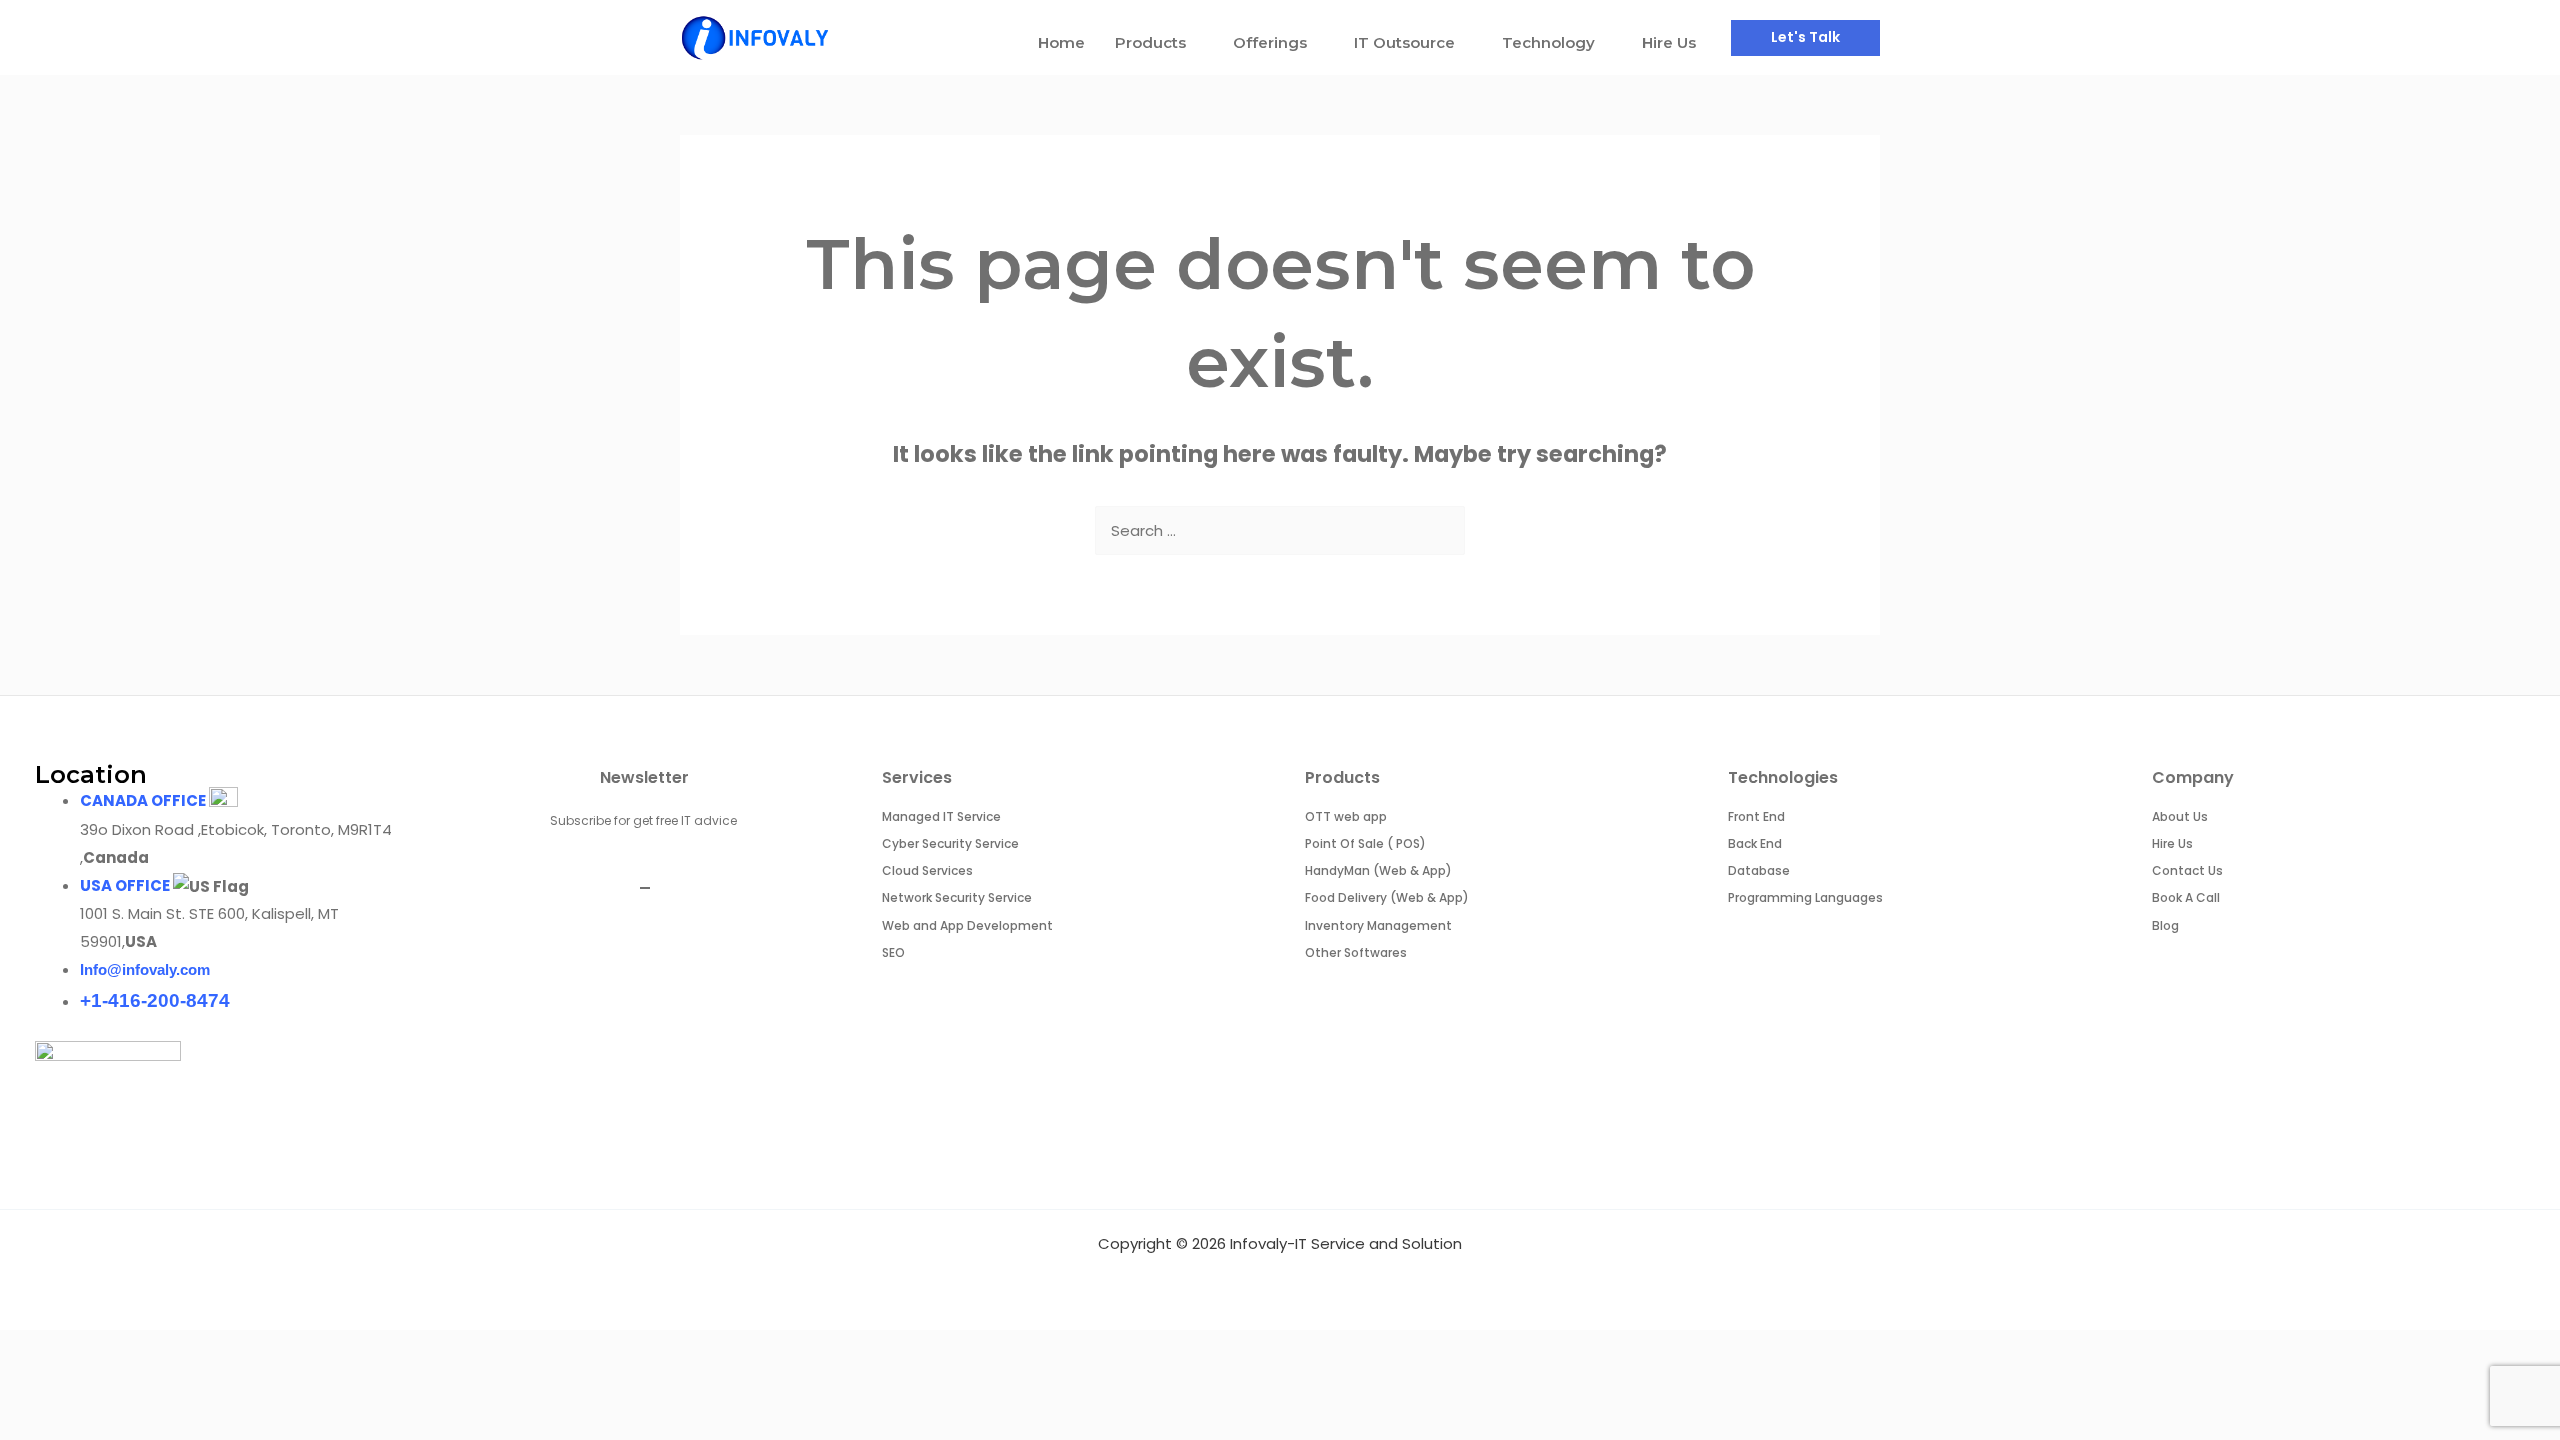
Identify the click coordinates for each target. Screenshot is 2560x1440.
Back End (1755, 843)
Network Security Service (957, 897)
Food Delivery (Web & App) (1387, 897)
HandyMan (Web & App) (1378, 870)
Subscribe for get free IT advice (645, 820)
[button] (1805, 38)
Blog (2165, 925)
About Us (2180, 816)
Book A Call (2186, 897)
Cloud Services (927, 870)
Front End (1756, 816)
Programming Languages (1805, 897)
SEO (893, 952)
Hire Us (2172, 843)
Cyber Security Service (950, 843)
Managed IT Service (941, 816)
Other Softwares (1356, 952)
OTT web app (1346, 816)
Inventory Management (1378, 925)
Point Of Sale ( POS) (1365, 843)
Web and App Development (967, 925)
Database (1759, 870)
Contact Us (2187, 870)
